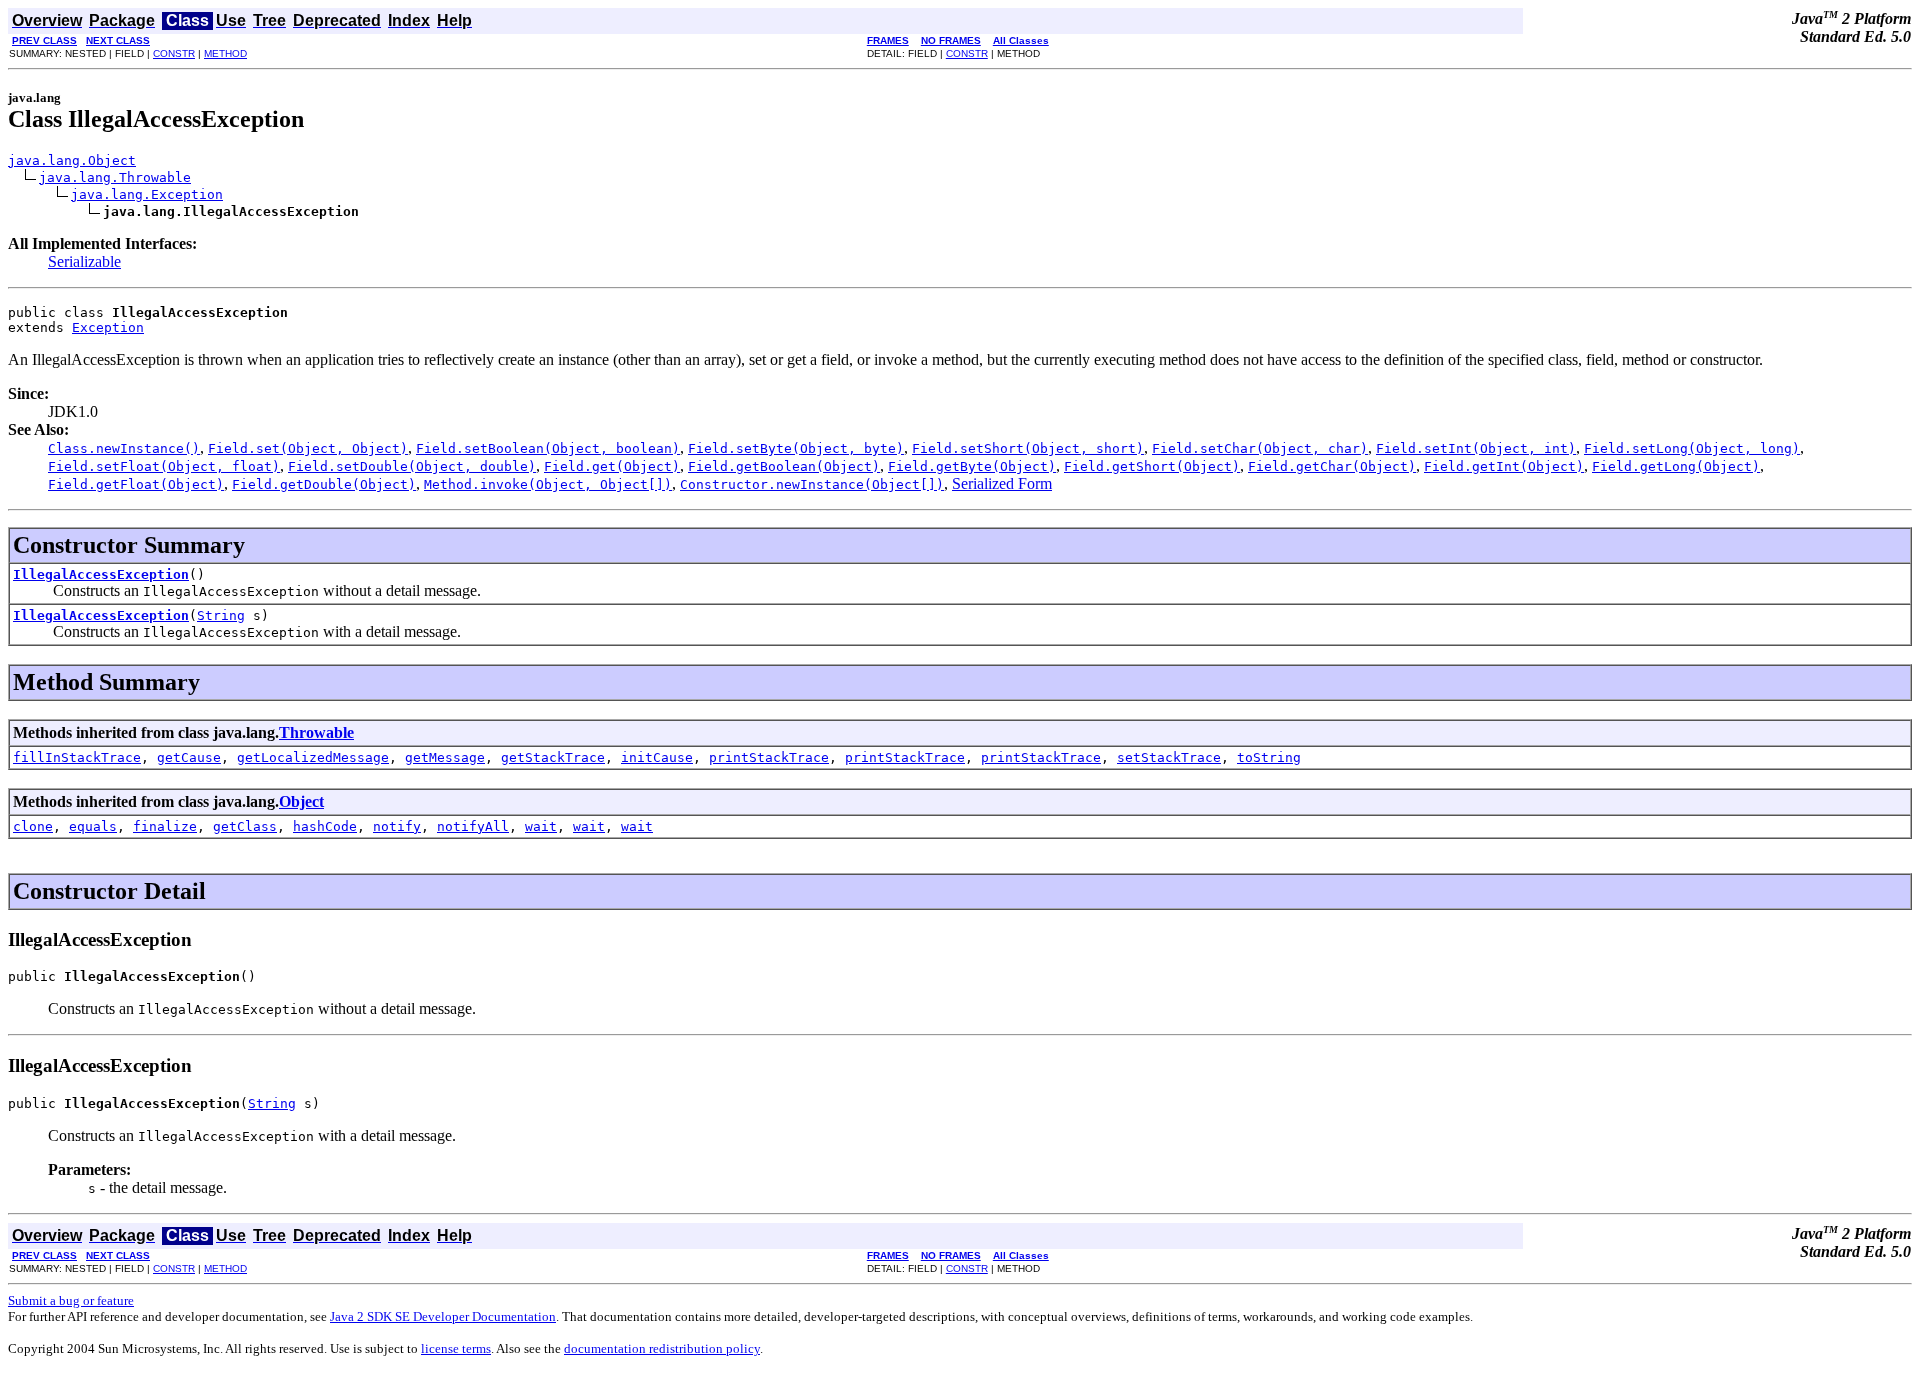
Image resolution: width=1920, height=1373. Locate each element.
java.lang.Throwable (115, 177)
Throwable (316, 732)
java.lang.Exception (147, 194)
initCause (657, 757)
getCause (189, 757)
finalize (165, 826)
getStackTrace (553, 757)
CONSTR (174, 53)
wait (541, 826)
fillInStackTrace (77, 757)
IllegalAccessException (101, 574)
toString (1269, 757)
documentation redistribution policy (662, 1348)
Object (301, 801)
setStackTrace (1169, 757)
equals (93, 826)
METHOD (225, 53)
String (221, 615)
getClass (245, 826)
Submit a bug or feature (71, 1300)
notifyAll (473, 826)
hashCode (325, 826)
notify (397, 826)
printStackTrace (769, 757)
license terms (456, 1348)
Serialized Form (1002, 483)
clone (33, 826)
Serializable (84, 261)
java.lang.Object (72, 160)
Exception (108, 327)
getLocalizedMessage (313, 757)
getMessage (445, 757)
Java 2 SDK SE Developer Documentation (443, 1316)
